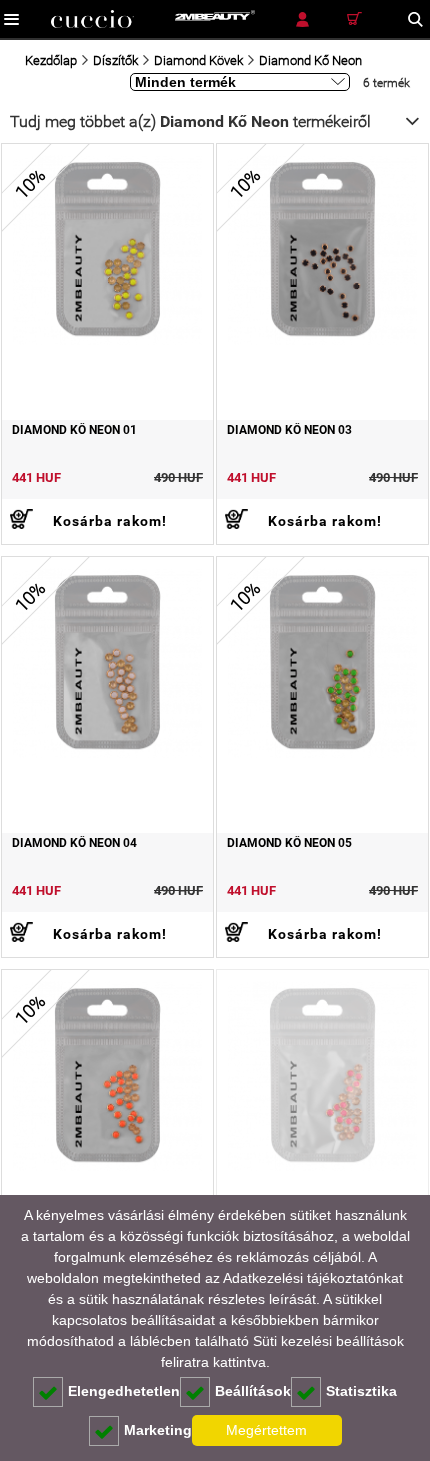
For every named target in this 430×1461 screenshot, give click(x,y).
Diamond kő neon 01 (74, 430)
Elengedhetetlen (124, 1391)
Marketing (158, 1430)
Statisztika (361, 1391)
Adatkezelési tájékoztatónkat (313, 1278)
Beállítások (253, 1391)
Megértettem (266, 1430)
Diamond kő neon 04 (74, 843)
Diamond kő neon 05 (289, 843)
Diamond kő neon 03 (289, 430)
